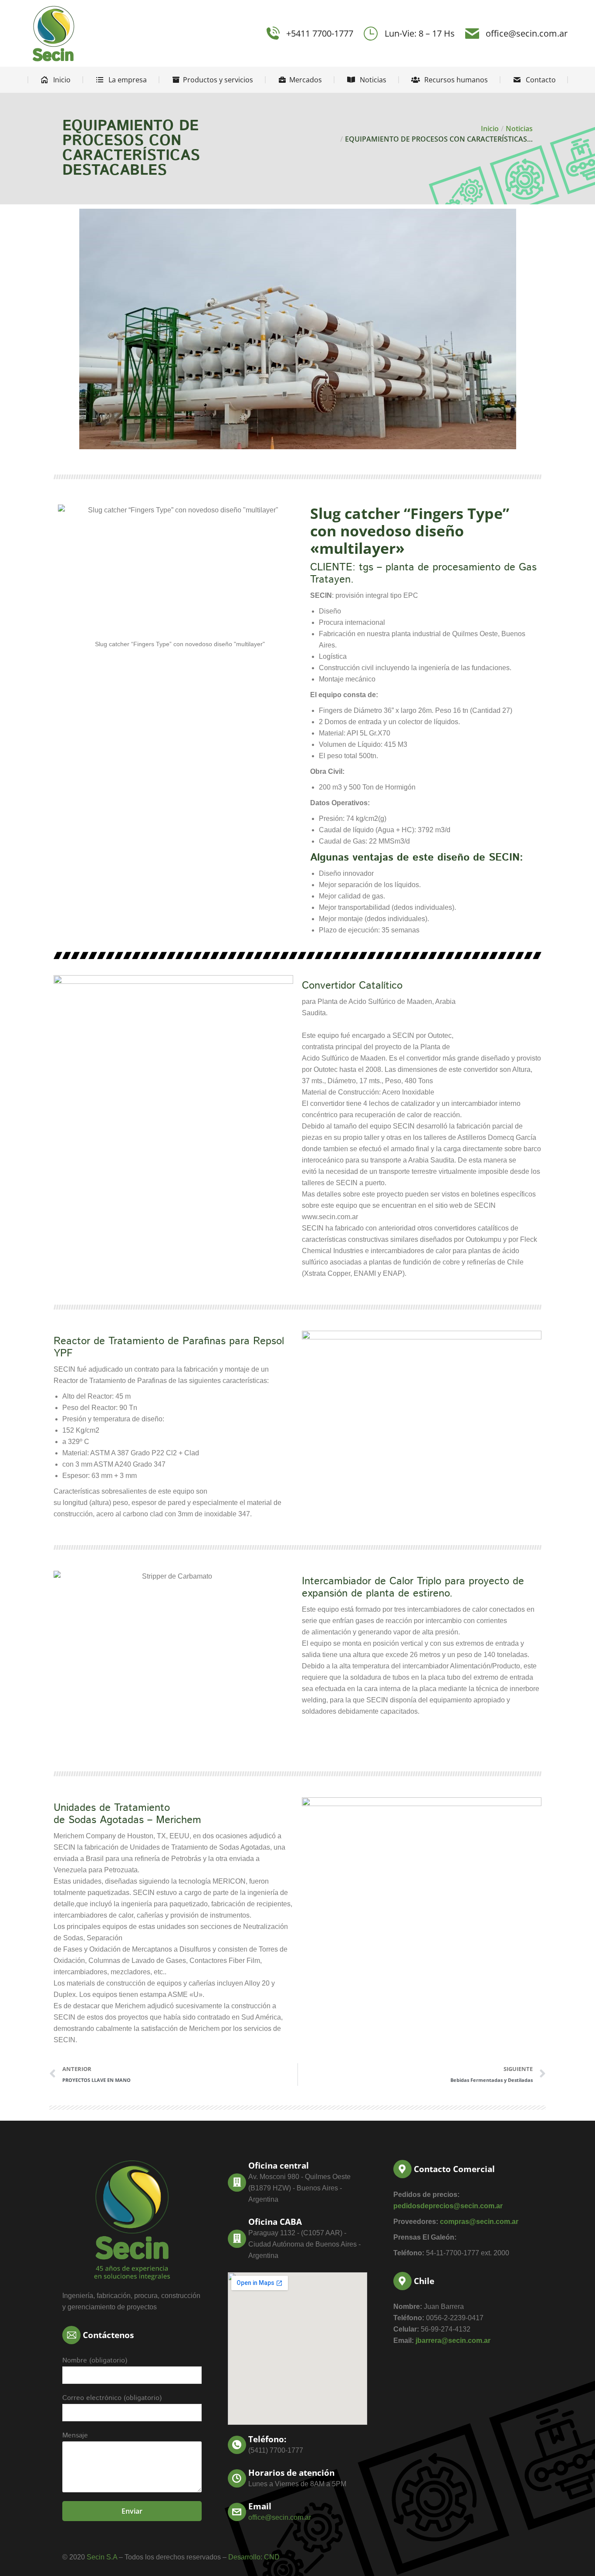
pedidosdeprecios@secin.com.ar (448, 2206)
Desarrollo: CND (254, 2557)
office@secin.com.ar (527, 33)
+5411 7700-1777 (320, 33)
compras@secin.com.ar (479, 2222)
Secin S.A (102, 2557)
